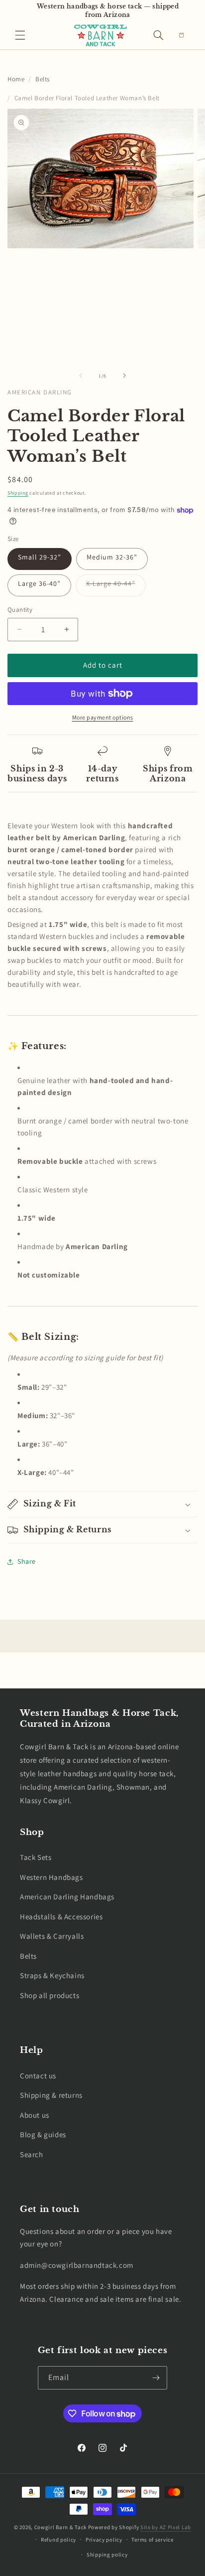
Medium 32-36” (112, 557)
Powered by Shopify (114, 2527)
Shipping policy (107, 2555)
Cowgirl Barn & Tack (60, 2527)
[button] (20, 35)
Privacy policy (104, 2540)
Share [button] (27, 1561)
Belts (43, 79)
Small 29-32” (40, 557)
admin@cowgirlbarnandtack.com (77, 2265)
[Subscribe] (156, 2378)
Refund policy (58, 2540)
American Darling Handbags (67, 1897)
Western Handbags (51, 1877)
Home (16, 79)
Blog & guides (43, 2134)
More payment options (103, 717)
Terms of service (152, 2540)
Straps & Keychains (52, 1975)
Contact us (38, 2076)
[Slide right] (124, 375)
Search (32, 2154)
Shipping (18, 493)
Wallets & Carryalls (52, 1936)
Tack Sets (36, 1857)
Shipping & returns (51, 2095)
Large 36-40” (39, 583)
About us (35, 2115)
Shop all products (50, 1995)
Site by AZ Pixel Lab (166, 2527)
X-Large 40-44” (116, 587)
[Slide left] (81, 375)
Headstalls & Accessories (61, 1917)
